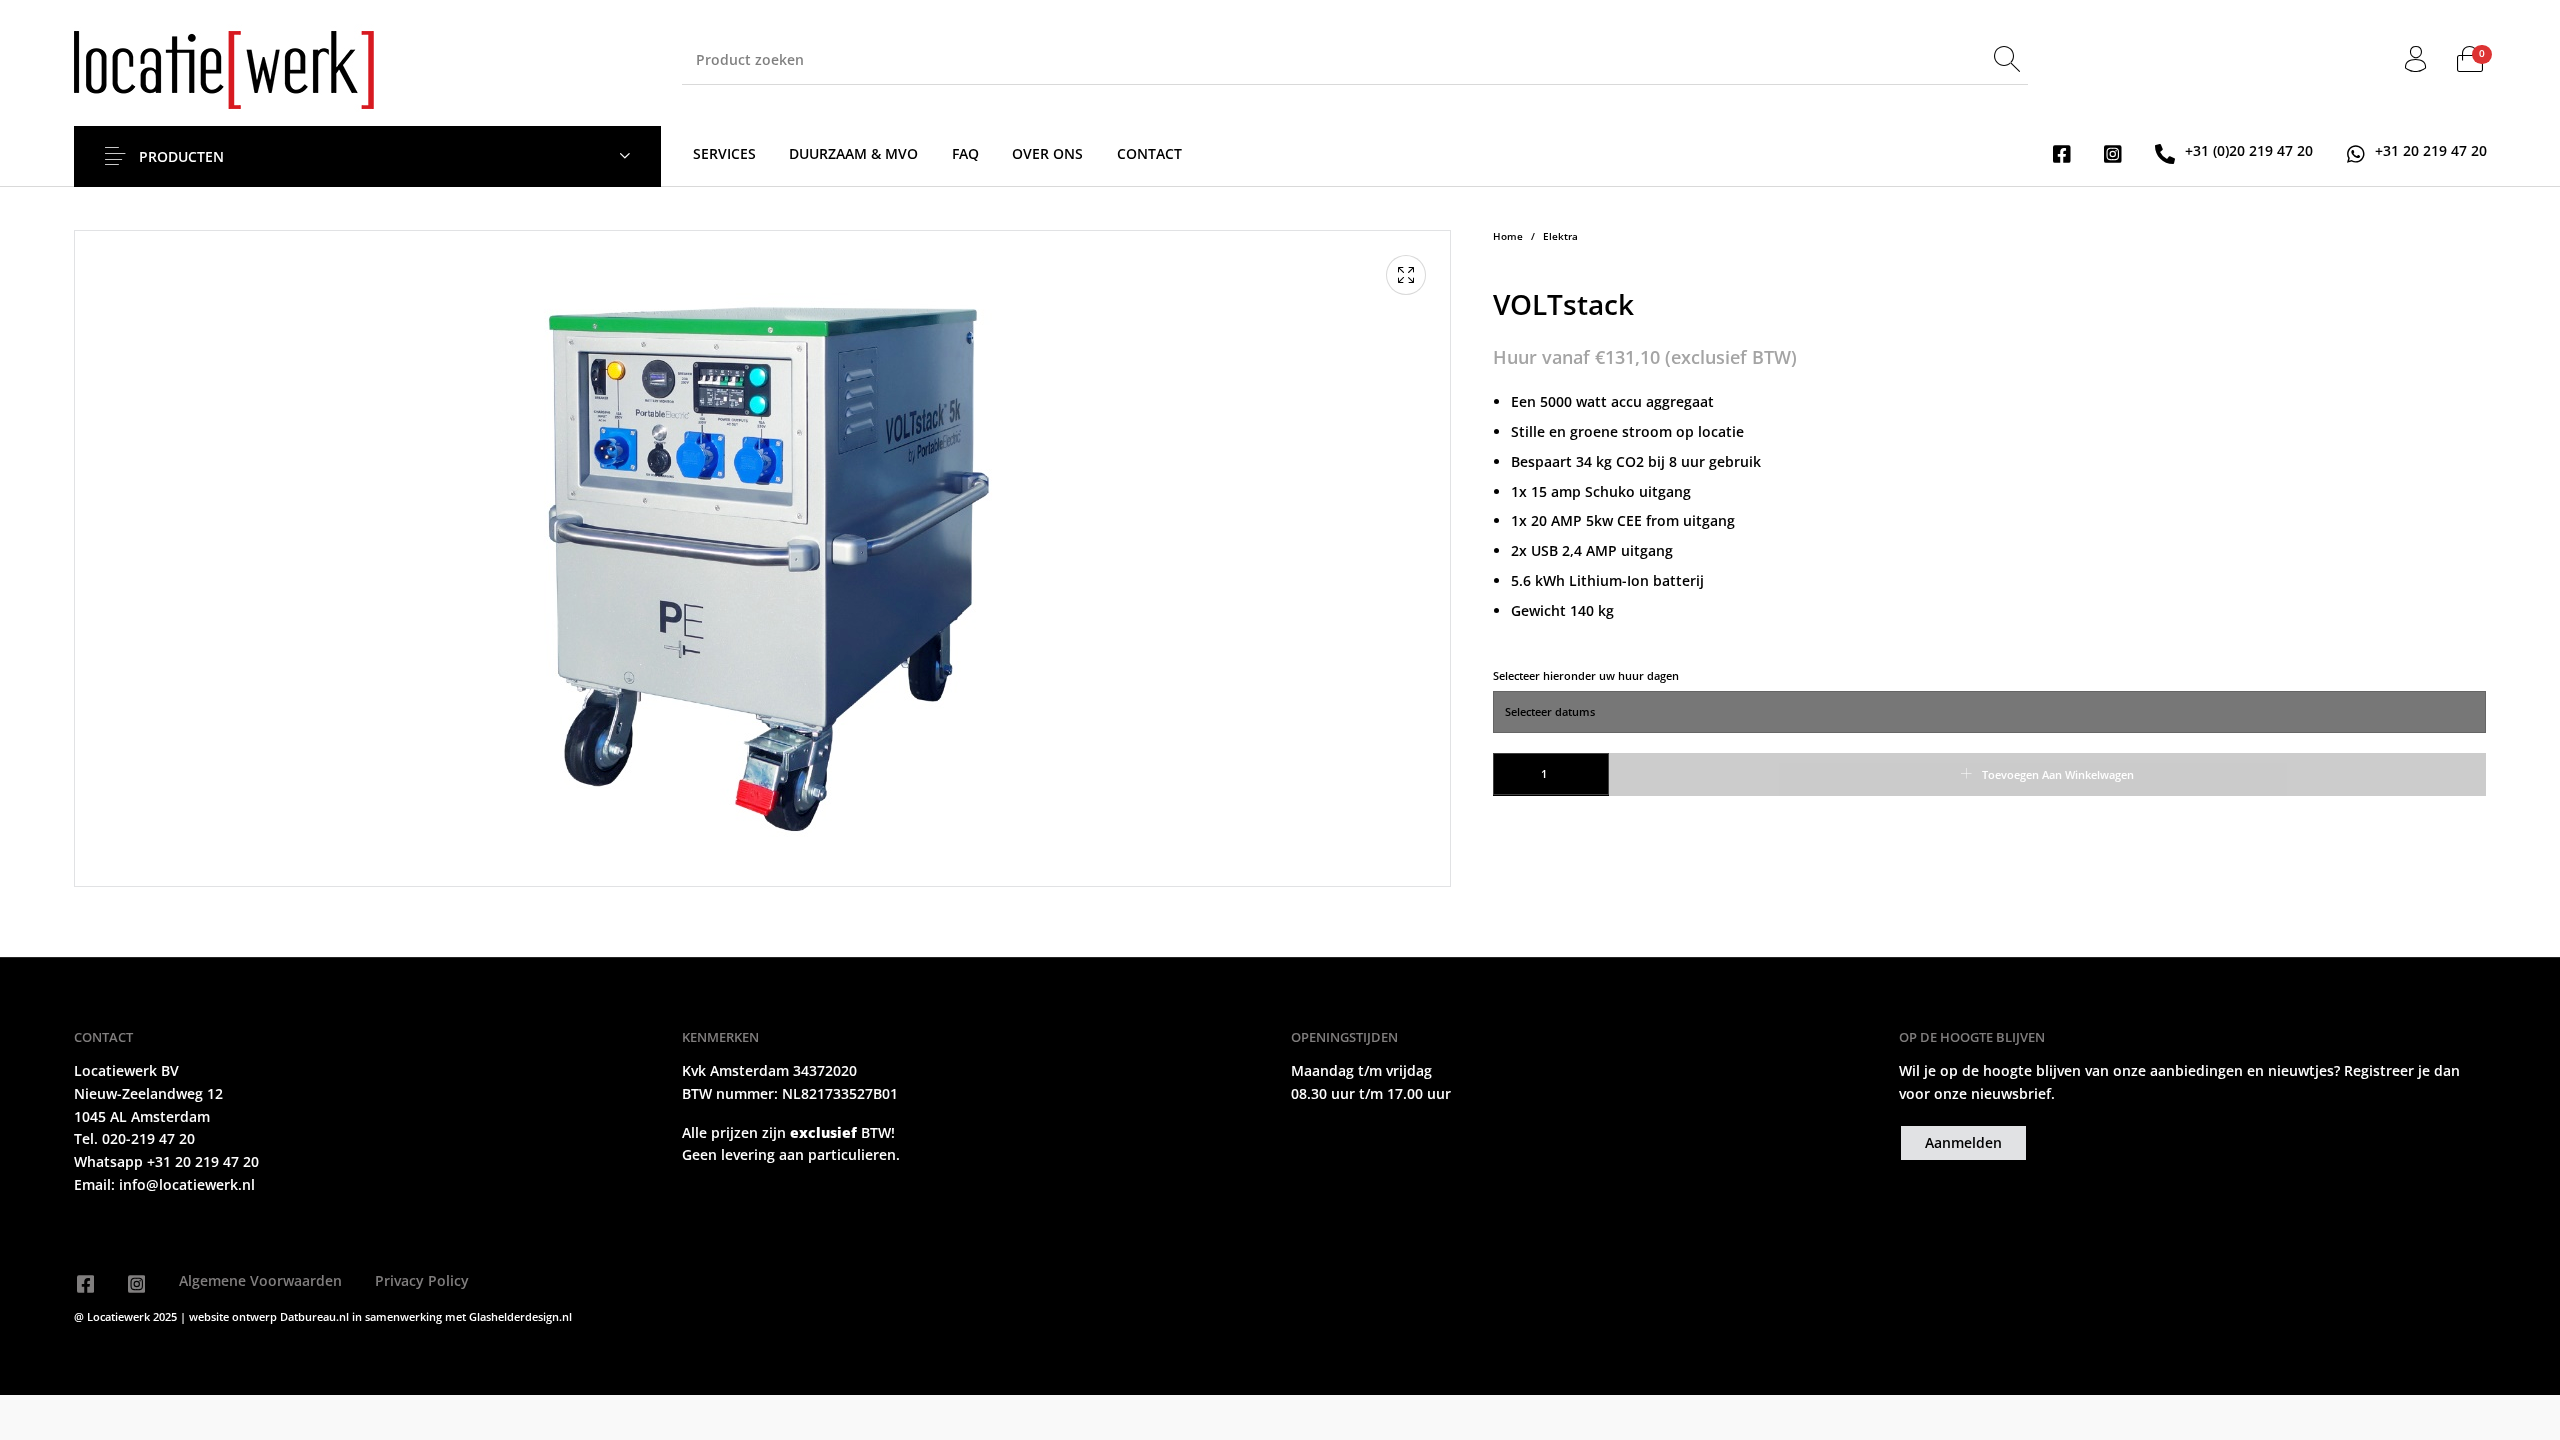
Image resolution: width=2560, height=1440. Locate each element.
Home (1508, 236)
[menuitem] (724, 153)
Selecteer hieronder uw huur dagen (1586, 675)
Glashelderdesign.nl (520, 1316)
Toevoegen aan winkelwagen (2058, 774)
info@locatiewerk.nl (185, 1184)
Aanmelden (1963, 1142)
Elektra (1560, 236)
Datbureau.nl (316, 1316)
